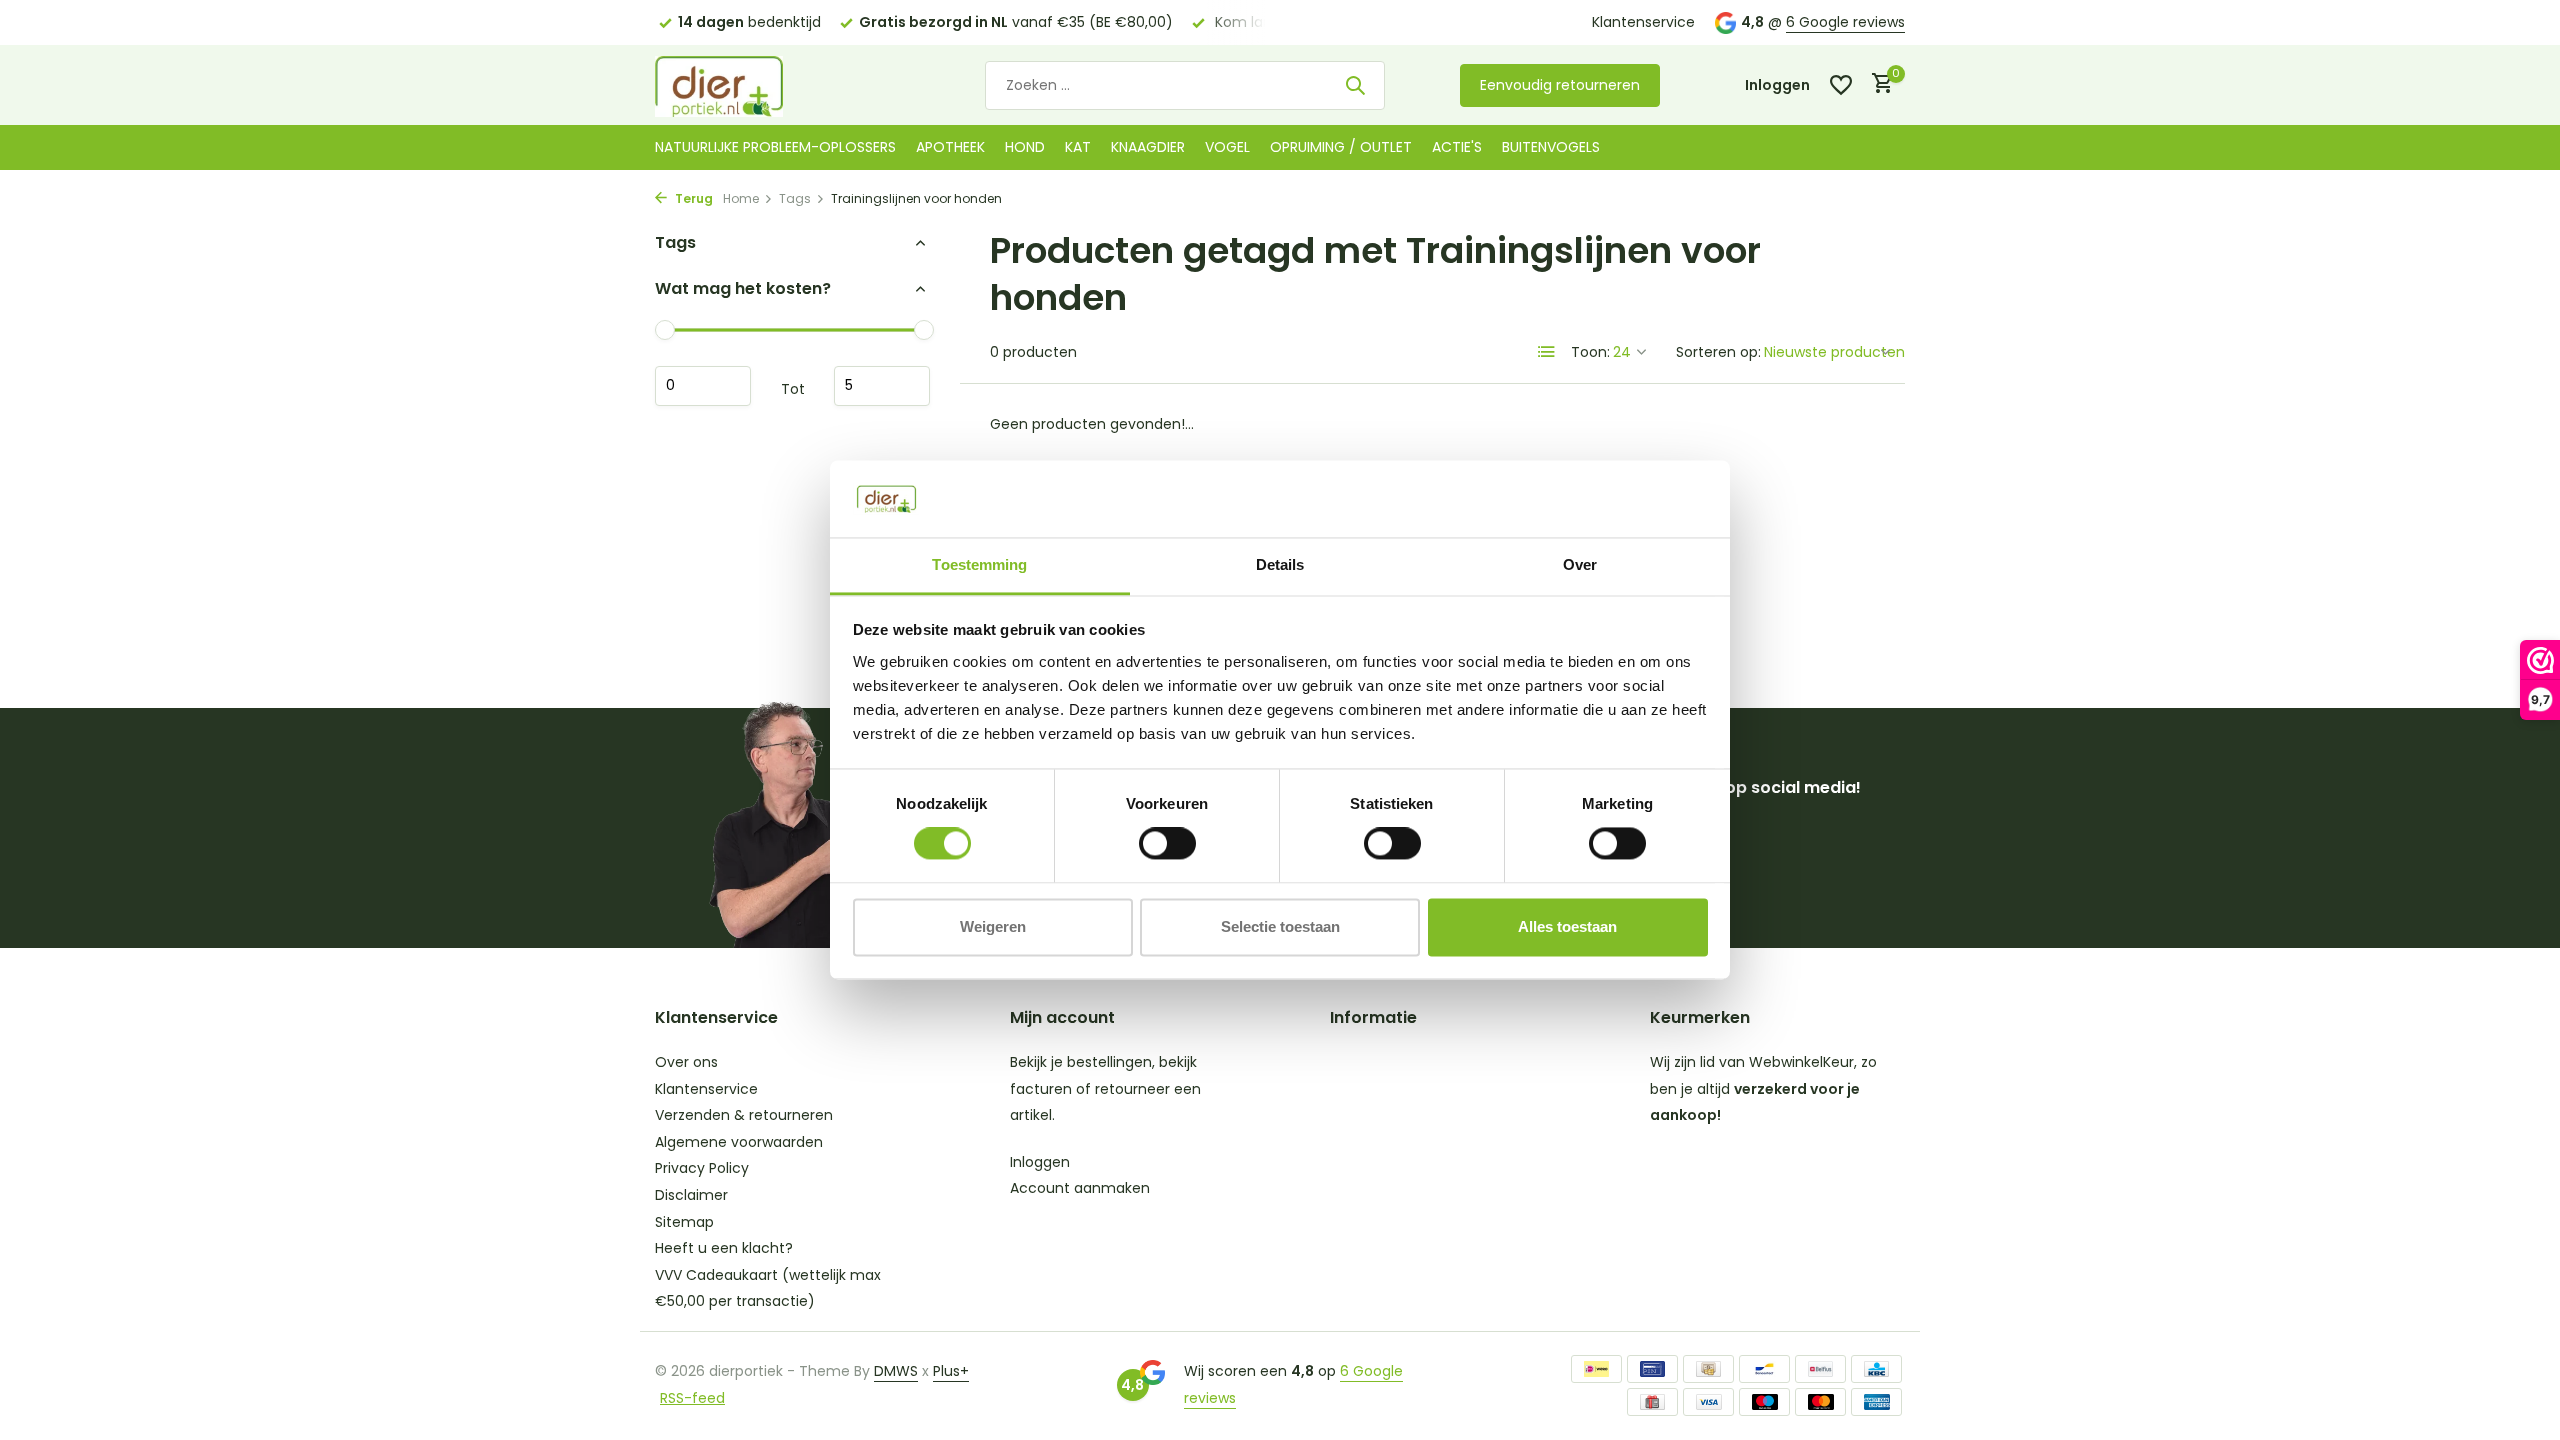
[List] (1547, 352)
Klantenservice (1643, 22)
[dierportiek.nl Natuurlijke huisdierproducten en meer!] (745, 85)
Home (741, 198)
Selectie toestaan (1280, 926)
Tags (795, 198)
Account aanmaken (1080, 1188)
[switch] (1167, 844)
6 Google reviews (1845, 22)
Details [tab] (1280, 564)
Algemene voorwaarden (739, 1142)
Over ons (686, 1062)
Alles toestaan (1567, 926)
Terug (692, 198)
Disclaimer (691, 1195)
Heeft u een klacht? (724, 1248)
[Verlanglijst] (1841, 85)
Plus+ (951, 1371)
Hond (1025, 147)
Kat (1078, 147)
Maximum (882, 386)
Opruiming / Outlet (1341, 147)
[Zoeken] (1355, 85)
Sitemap (684, 1222)
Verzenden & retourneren (744, 1115)
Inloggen (1040, 1162)
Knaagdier (1148, 147)
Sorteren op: (1718, 352)
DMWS (896, 1371)
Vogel (1227, 147)
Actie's (1457, 147)
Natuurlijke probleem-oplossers (775, 147)
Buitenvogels (1551, 147)
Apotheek (950, 147)
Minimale (703, 386)
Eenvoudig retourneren (1560, 85)
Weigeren (993, 926)
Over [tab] (1580, 564)
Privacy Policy (702, 1168)
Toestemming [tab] (979, 564)
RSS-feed (692, 1398)
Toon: (1590, 352)
